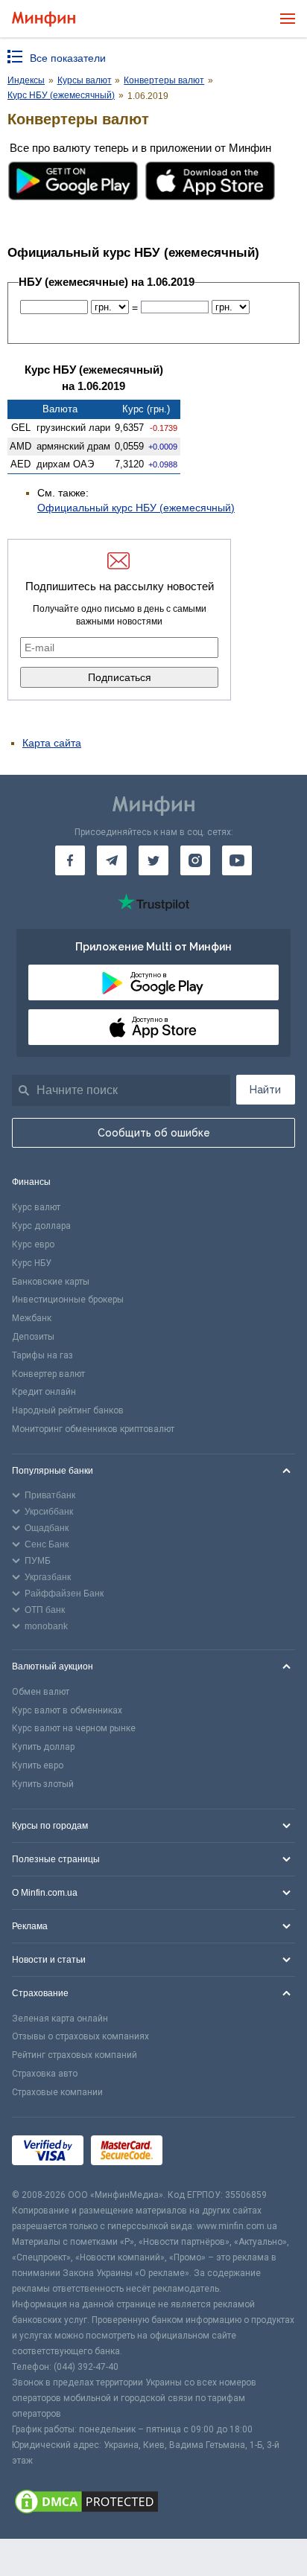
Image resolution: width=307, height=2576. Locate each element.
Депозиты (33, 1337)
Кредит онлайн (44, 1392)
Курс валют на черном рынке (74, 1728)
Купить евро (38, 1765)
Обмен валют (41, 1692)
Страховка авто (45, 2074)
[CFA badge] (203, 2152)
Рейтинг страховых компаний (75, 2055)
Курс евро (33, 1244)
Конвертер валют (48, 1374)
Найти (265, 1090)
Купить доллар (43, 1747)
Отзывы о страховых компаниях (80, 2036)
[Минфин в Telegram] (112, 860)
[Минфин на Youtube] (237, 860)
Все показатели (68, 58)
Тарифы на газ (42, 1355)
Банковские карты (51, 1282)
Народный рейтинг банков (68, 1410)
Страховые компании (57, 2092)
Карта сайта (52, 743)
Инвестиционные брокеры (68, 1300)
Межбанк (32, 1318)
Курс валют (36, 1207)
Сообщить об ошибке (154, 1133)
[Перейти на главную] (44, 19)
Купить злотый (43, 1784)
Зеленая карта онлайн (60, 2019)
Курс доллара (41, 1226)
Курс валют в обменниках (67, 1710)
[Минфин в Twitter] (153, 860)
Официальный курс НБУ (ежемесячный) (136, 508)
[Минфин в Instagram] (195, 860)
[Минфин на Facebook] (70, 860)
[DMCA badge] (153, 2504)
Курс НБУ (32, 1263)
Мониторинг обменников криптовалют (93, 1429)
